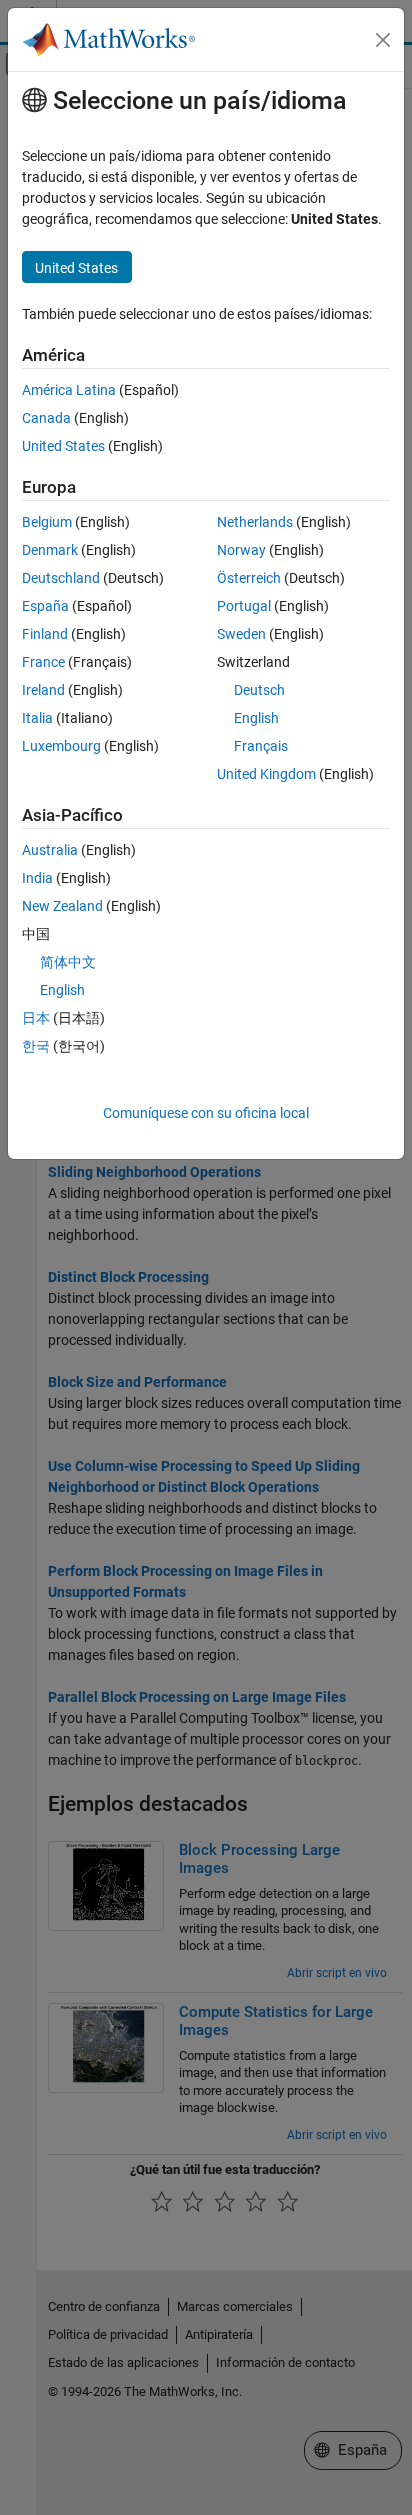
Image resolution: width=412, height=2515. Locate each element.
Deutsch (259, 690)
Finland (45, 634)
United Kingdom (266, 774)
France (43, 662)
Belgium (47, 522)
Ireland (43, 690)
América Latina (69, 390)
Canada (46, 418)
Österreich (249, 578)
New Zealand (62, 906)
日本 (36, 1018)
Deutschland (61, 578)
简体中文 (68, 962)
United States (63, 446)
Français (261, 746)
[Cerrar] (383, 40)
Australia (50, 850)
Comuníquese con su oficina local (206, 1113)
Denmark (50, 550)
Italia (37, 718)
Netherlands (255, 522)
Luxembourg (61, 746)
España (45, 606)
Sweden (241, 634)
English (256, 718)
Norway (241, 550)
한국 (36, 1046)
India (37, 878)
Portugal (244, 606)
